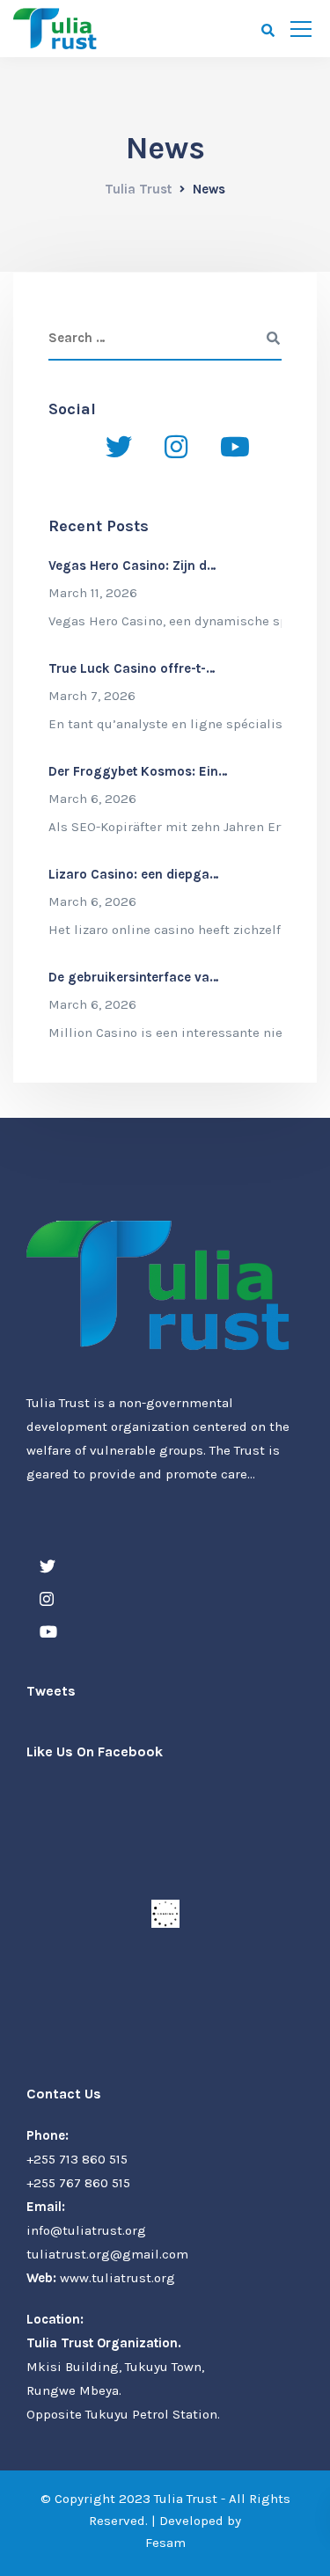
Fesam (165, 2543)
